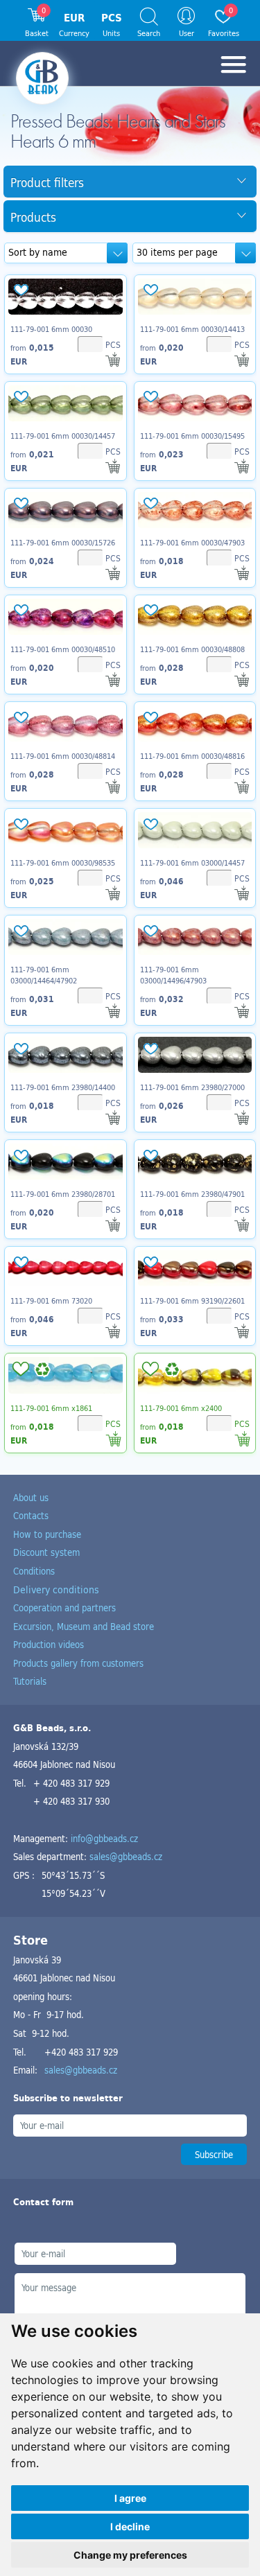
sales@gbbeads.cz (126, 1856)
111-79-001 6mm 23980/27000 (192, 1087)
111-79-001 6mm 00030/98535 (63, 863)
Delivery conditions (56, 1589)
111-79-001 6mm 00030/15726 (63, 543)
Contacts (31, 1515)
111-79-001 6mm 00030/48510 (63, 649)
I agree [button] (130, 2498)
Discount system (46, 1552)
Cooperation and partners (64, 1607)
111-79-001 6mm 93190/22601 (192, 1301)
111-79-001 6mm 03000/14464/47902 (44, 975)
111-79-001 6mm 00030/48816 (192, 756)
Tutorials (30, 1681)
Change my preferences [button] (130, 2555)
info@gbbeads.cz (104, 1838)
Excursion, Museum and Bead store (84, 1626)
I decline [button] (130, 2526)
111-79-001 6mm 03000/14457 (192, 863)
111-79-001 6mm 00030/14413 (192, 329)
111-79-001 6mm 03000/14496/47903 (173, 975)
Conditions (34, 1571)
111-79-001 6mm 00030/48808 (192, 649)
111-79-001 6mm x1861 (51, 1408)
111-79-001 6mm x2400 (181, 1408)
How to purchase (47, 1534)
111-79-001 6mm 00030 (51, 329)
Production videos (49, 1644)
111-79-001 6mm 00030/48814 (63, 756)
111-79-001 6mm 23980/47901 (192, 1194)
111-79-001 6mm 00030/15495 (192, 436)
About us (31, 1497)
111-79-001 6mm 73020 (51, 1301)
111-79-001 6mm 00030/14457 (63, 436)
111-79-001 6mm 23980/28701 (63, 1194)
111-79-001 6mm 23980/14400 (63, 1087)
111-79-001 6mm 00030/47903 (192, 543)
